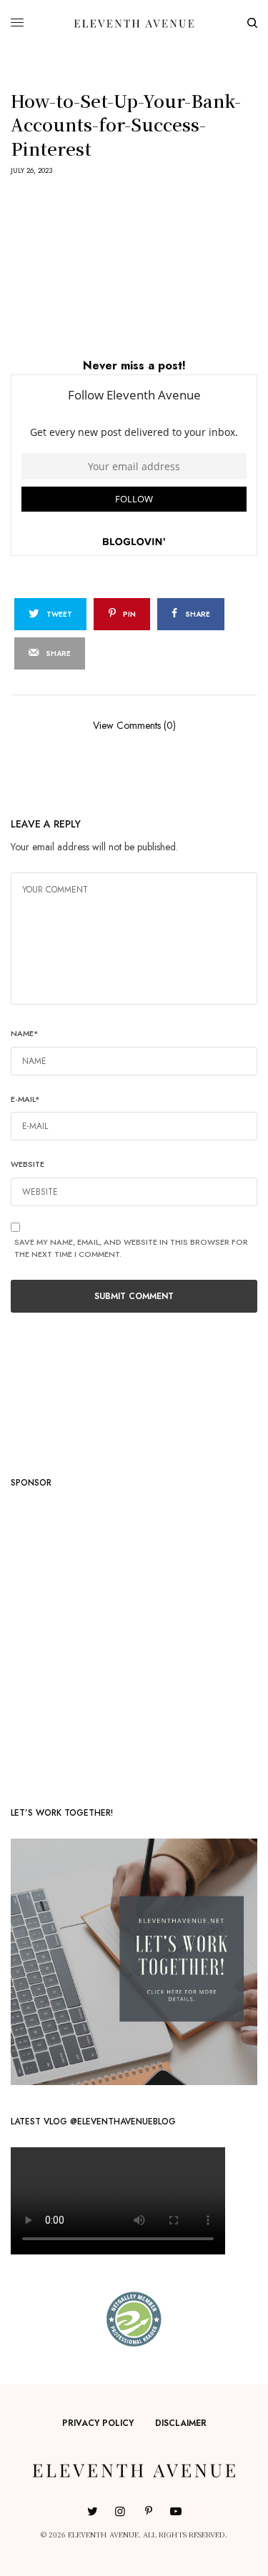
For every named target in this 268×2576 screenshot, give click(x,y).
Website (28, 1164)
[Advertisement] (134, 1642)
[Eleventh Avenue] (134, 23)
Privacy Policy (98, 2423)
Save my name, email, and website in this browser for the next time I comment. (131, 1248)
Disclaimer (181, 2423)
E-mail (25, 1099)
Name (25, 1033)
